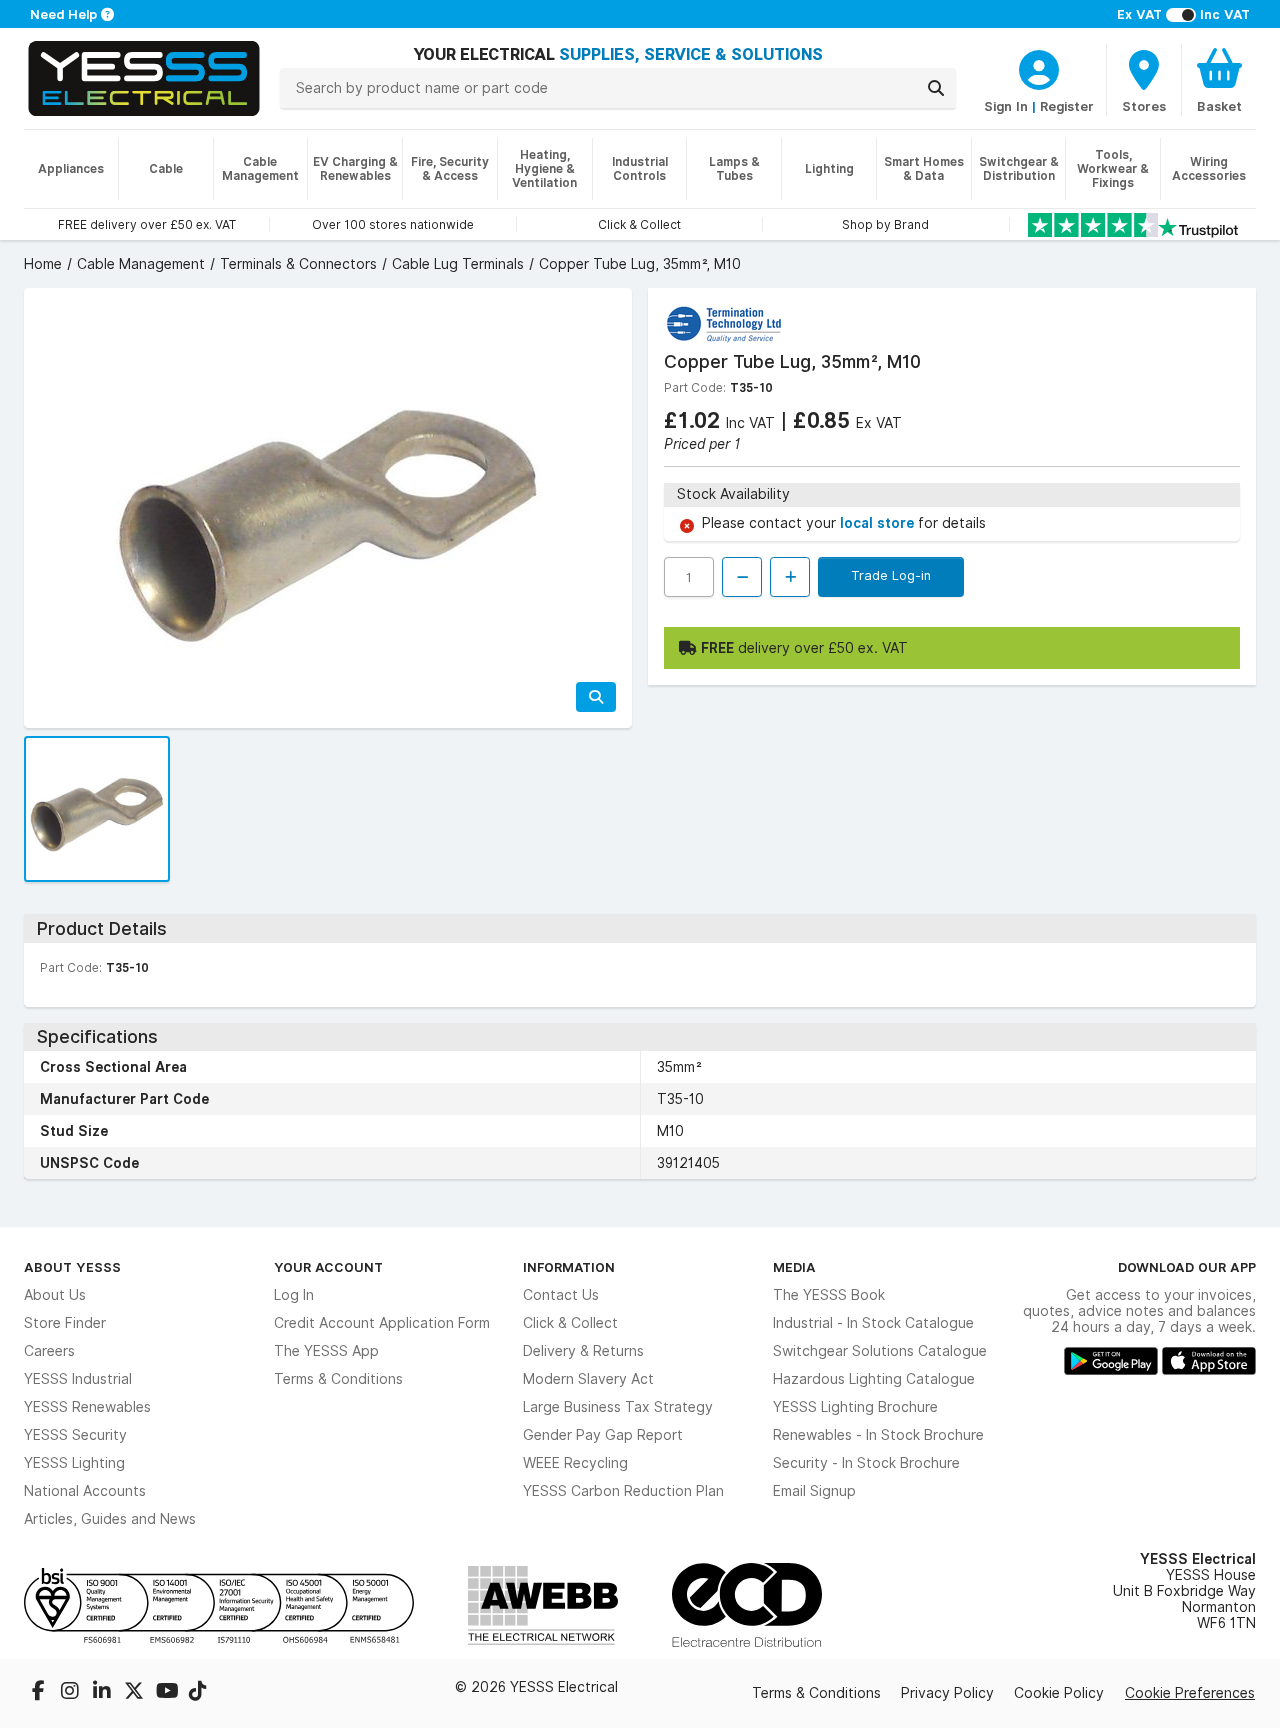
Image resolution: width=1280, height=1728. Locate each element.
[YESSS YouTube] (168, 1693)
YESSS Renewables (87, 1407)
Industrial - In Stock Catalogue (873, 1323)
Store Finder (65, 1323)
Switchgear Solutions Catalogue (880, 1351)
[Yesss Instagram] (72, 1693)
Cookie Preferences (1190, 1693)
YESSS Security (75, 1435)
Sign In (1006, 106)
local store (879, 523)
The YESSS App (326, 1351)
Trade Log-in (891, 575)
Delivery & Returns (583, 1351)
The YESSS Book (829, 1295)
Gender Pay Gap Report (603, 1435)
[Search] (936, 88)
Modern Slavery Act (588, 1379)
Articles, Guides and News (110, 1519)
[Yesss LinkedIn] (104, 1693)
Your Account (328, 1267)
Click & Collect (570, 1323)
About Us (55, 1295)
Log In (294, 1295)
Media (794, 1267)
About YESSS (72, 1267)
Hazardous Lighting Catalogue (874, 1379)
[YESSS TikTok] (198, 1693)
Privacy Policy (947, 1693)
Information (569, 1267)
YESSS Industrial (78, 1379)
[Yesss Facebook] (40, 1693)
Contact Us (561, 1295)
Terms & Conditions (338, 1379)
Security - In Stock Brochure (866, 1463)
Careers (49, 1351)
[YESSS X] (136, 1693)
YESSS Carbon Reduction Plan (623, 1491)
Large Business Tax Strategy (618, 1407)
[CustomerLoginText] (1039, 67)
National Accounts (85, 1491)
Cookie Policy (1059, 1693)
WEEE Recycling (575, 1463)
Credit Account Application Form (382, 1323)
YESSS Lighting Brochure (855, 1407)
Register (1067, 106)
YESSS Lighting (74, 1463)
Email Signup (814, 1491)
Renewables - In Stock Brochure (878, 1435)
